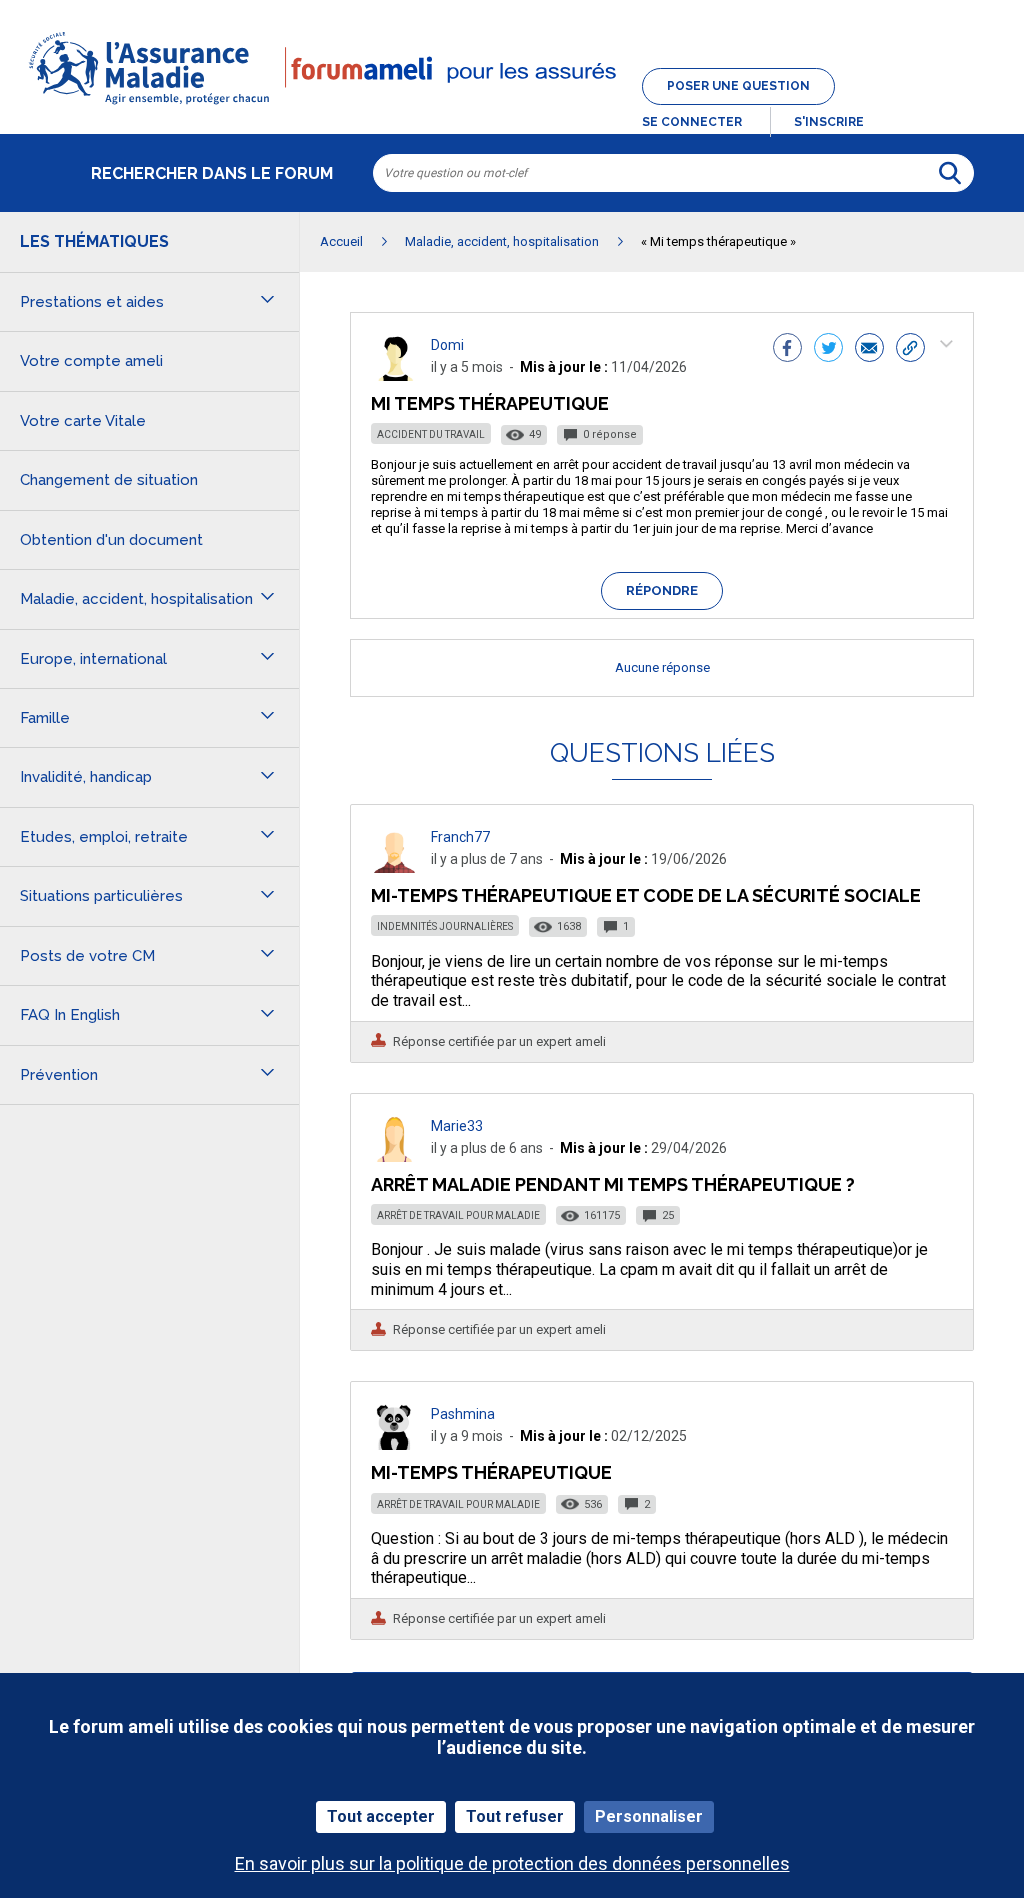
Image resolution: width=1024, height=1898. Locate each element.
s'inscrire (829, 122)
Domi (447, 345)
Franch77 (460, 837)
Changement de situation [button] (109, 480)
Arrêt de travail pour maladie (458, 1215)
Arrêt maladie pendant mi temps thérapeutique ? (613, 1184)
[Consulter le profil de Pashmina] (395, 1444)
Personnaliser (649, 1816)
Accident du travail (431, 434)
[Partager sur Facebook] (787, 350)
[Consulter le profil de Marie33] (395, 1156)
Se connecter (692, 122)
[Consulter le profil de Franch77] (395, 867)
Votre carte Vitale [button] (83, 421)
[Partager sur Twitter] (828, 350)
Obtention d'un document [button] (111, 540)
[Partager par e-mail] (869, 350)
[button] (512, 106)
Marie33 (457, 1126)
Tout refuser (515, 1816)
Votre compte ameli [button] (91, 361)
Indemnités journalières (445, 926)
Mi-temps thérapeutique (491, 1472)
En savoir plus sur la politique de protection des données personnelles (512, 1863)
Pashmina (463, 1414)
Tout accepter (381, 1816)
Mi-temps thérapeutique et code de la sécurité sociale (646, 895)
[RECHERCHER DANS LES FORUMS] (950, 173)
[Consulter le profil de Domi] (395, 375)
